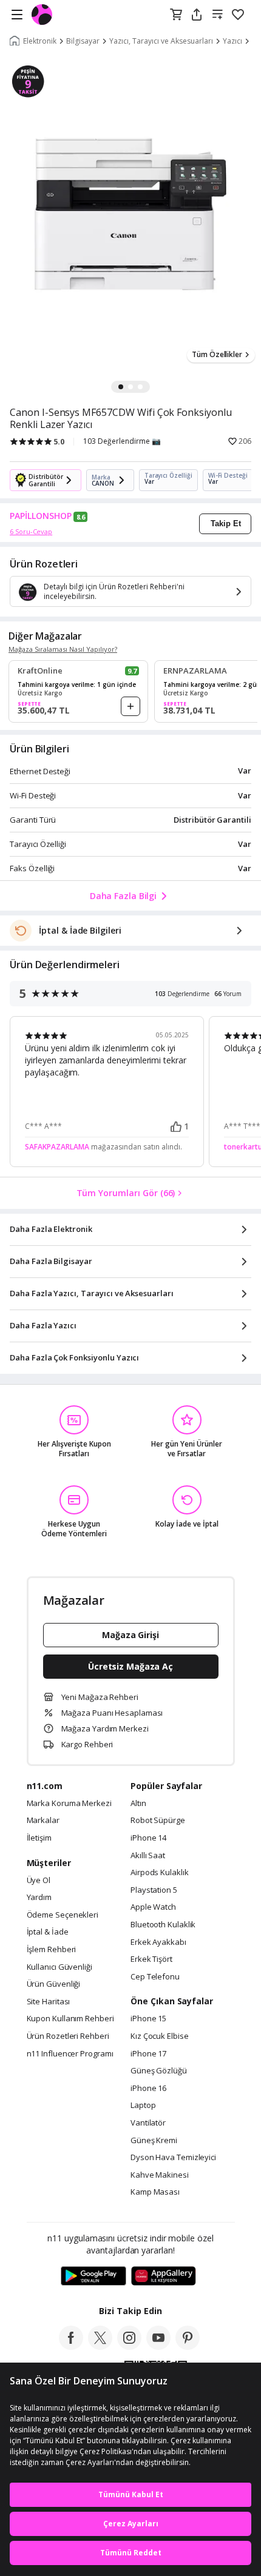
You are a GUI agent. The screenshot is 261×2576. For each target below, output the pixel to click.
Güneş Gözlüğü (159, 2071)
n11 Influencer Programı (70, 2054)
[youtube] (158, 2346)
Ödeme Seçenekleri (63, 1915)
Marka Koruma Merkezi (69, 1804)
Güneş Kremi (154, 2141)
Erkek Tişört (151, 1959)
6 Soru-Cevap (31, 531)
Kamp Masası (155, 2192)
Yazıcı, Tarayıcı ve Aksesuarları (161, 41)
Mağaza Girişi (130, 1635)
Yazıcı (232, 41)
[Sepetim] (176, 15)
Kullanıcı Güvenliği (59, 1967)
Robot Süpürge (158, 1821)
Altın (138, 1804)
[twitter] (100, 2346)
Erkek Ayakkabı (158, 1942)
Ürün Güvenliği (54, 1984)
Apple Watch (153, 1907)
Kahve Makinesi (160, 2175)
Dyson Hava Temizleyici (173, 2158)
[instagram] (129, 2346)
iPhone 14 (148, 1838)
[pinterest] (188, 2346)
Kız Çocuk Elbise (160, 2036)
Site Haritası (49, 2002)
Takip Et (226, 524)
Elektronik (40, 41)
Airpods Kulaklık (160, 1873)
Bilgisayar (83, 41)
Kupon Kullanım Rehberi (70, 2019)
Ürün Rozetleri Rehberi (68, 2036)
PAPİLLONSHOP (41, 516)
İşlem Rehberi (52, 1950)
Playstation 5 (154, 1890)
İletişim (39, 1838)
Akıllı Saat (148, 1856)
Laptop (143, 2106)
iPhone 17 (148, 2054)
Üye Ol (39, 1881)
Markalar (43, 1821)
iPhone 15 (148, 2019)
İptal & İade (48, 1932)
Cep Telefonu (155, 1977)
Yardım (39, 1898)
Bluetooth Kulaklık (163, 1925)
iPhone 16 (148, 2089)
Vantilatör (148, 2123)
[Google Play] (93, 2277)
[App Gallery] (164, 2277)
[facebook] (71, 2346)
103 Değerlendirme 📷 (122, 441)
